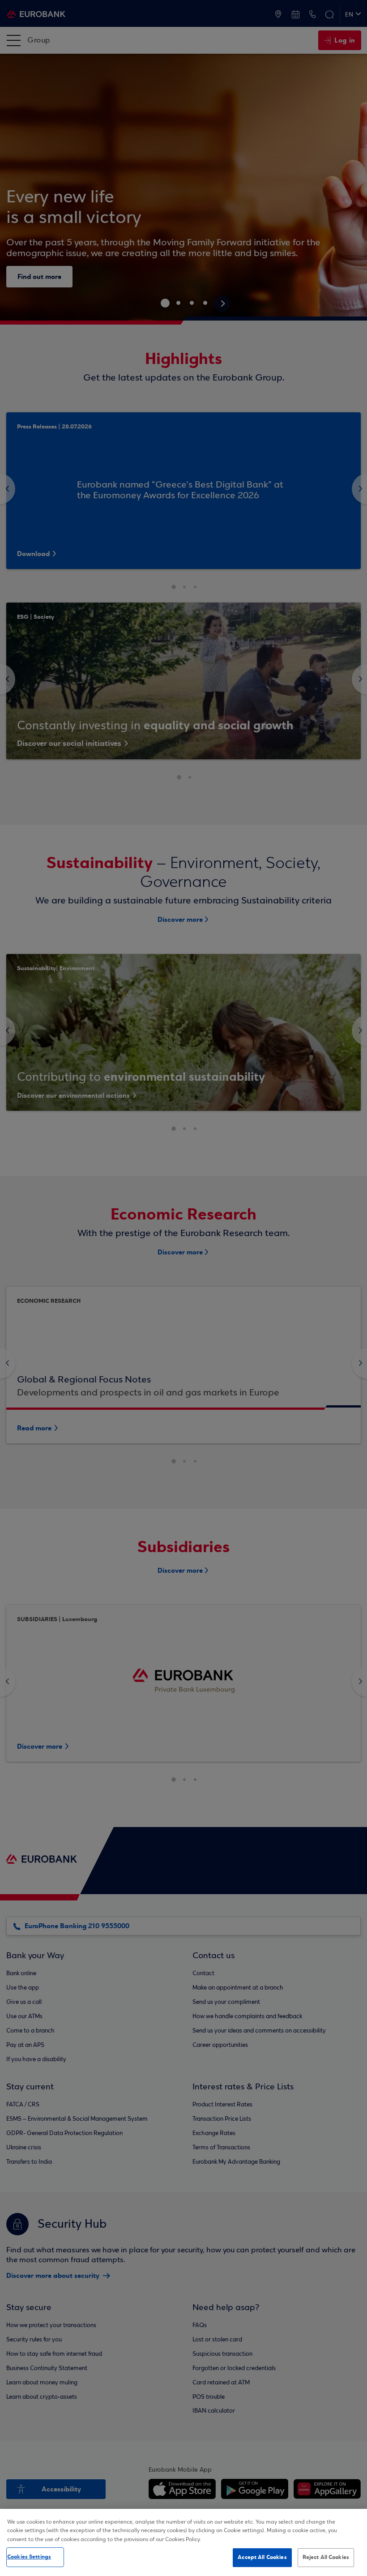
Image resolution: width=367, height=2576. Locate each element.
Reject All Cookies (326, 2557)
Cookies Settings (29, 2557)
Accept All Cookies (262, 2557)
